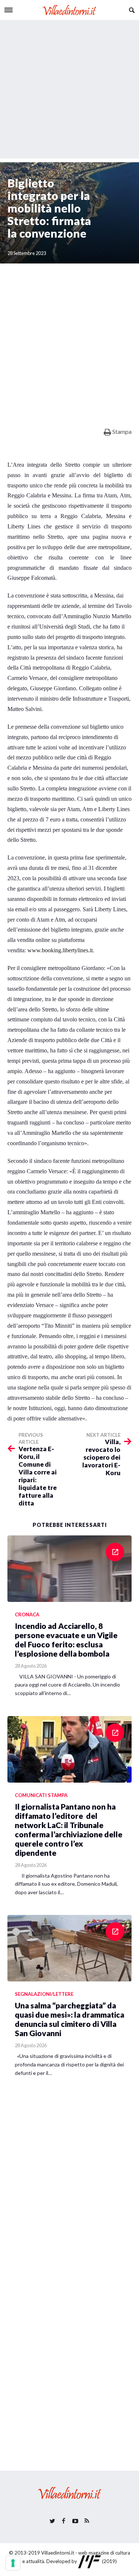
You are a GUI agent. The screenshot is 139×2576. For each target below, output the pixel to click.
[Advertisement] (69, 89)
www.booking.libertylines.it (60, 950)
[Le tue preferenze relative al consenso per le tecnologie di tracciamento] (13, 2563)
